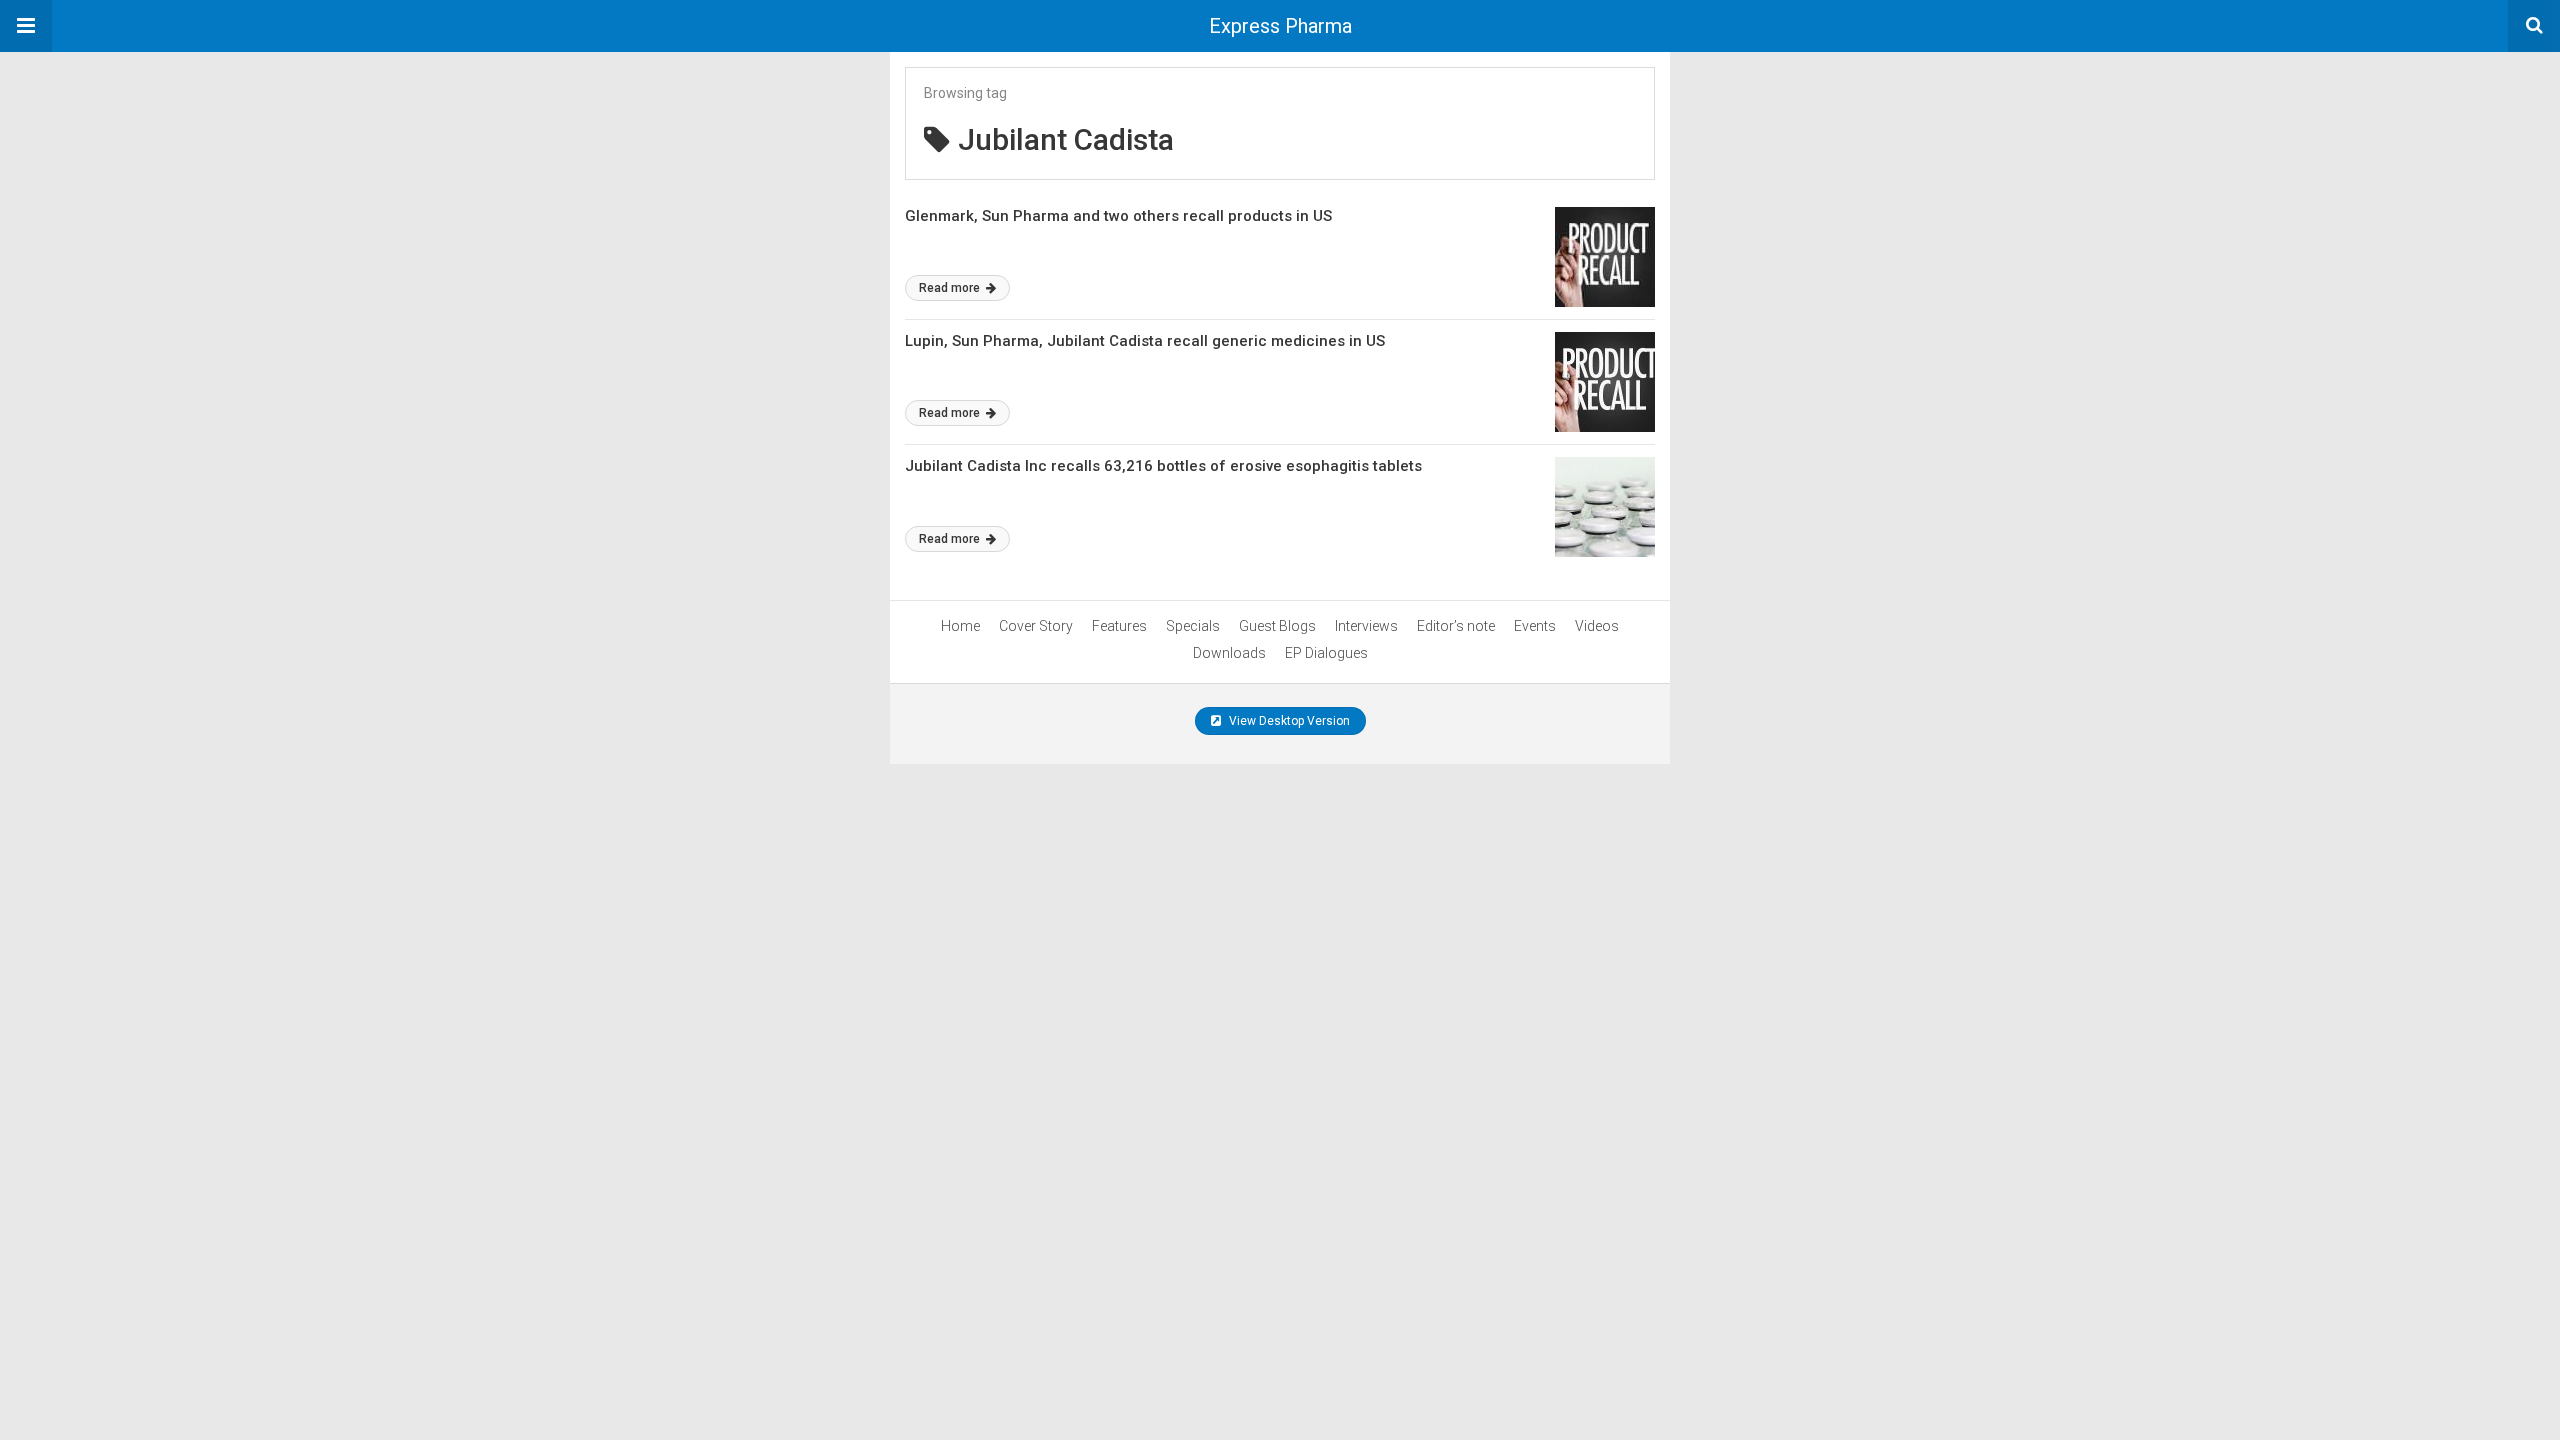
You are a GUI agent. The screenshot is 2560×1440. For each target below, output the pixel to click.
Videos (1597, 626)
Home (960, 626)
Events (1535, 626)
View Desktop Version (1288, 721)
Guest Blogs (1277, 626)
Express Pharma (1280, 26)
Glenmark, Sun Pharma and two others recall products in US (1118, 216)
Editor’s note (1456, 626)
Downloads (1229, 653)
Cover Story (1036, 626)
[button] (26, 26)
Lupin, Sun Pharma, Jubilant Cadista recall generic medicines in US (1145, 341)
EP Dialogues (1326, 653)
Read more (951, 288)
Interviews (1366, 626)
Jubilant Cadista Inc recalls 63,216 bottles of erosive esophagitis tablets (1163, 466)
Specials (1193, 626)
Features (1119, 626)
